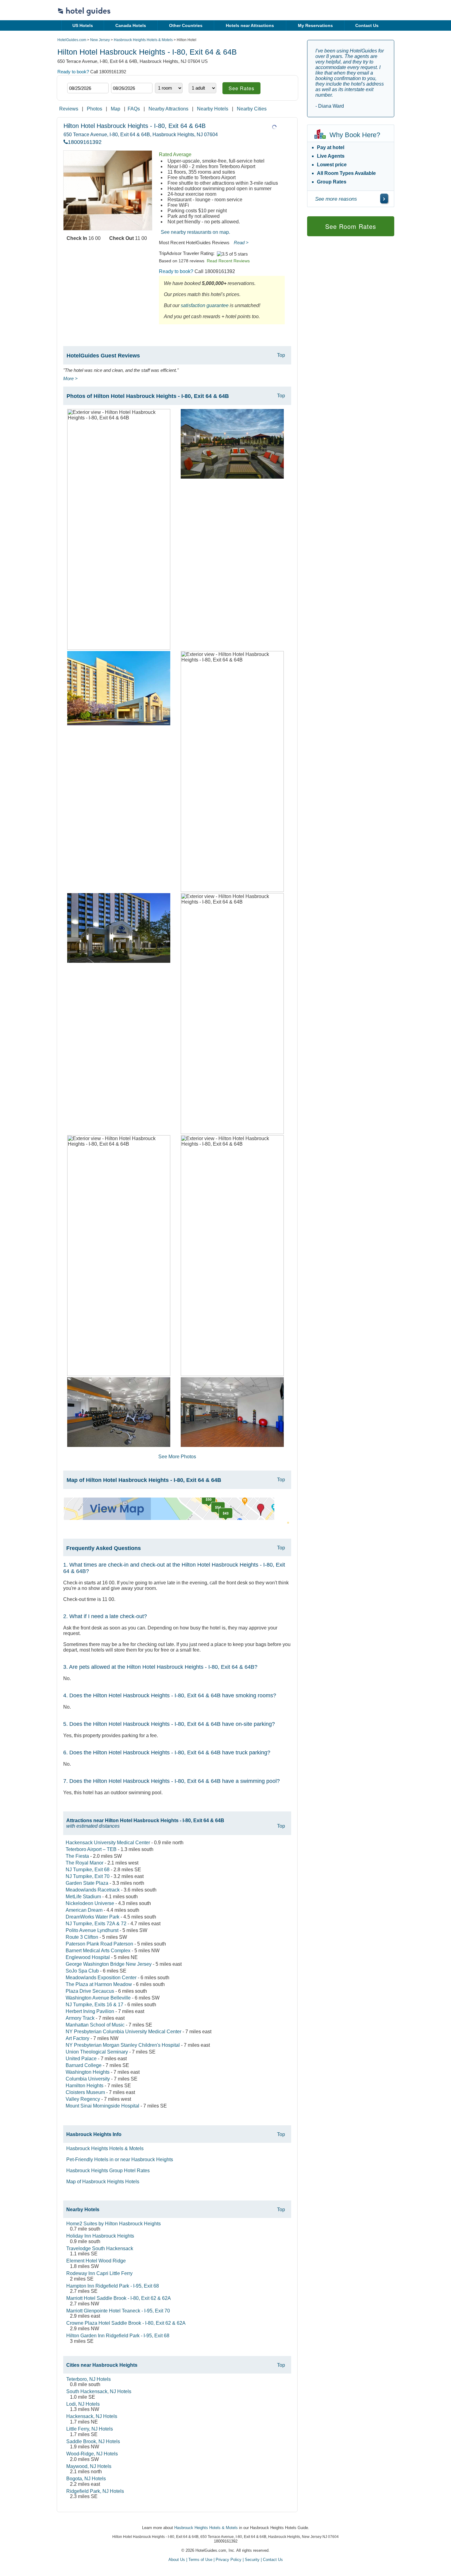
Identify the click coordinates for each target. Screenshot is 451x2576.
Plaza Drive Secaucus (90, 1991)
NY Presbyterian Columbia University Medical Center (123, 2032)
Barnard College (84, 2065)
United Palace (81, 2059)
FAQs (134, 109)
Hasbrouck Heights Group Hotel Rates (108, 2171)
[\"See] (384, 199)
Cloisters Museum (85, 2092)
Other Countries (186, 25)
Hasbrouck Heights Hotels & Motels (143, 40)
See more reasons (336, 199)
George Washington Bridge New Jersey (109, 1964)
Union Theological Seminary (97, 2052)
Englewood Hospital (88, 1957)
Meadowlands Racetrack (93, 1890)
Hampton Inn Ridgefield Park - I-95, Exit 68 (113, 2286)
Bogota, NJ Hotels (86, 2479)
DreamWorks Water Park (93, 1917)
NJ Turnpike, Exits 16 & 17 (94, 2005)
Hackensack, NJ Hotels (92, 2416)
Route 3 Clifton (82, 1937)
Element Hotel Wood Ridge (96, 2261)
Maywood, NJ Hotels (89, 2466)
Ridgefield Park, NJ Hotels (95, 2491)
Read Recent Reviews (228, 261)
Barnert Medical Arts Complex (98, 1951)
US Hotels (83, 25)
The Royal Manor (85, 1863)
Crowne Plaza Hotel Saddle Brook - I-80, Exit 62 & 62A (126, 2323)
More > (70, 378)
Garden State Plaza (87, 1883)
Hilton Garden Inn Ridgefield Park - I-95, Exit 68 (118, 2336)
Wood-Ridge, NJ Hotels (92, 2454)
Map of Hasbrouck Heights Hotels (103, 2182)
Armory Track (80, 2018)
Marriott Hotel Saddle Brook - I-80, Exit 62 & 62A (119, 2298)
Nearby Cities (252, 109)
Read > (241, 243)
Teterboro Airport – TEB (91, 1849)
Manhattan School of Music (95, 2025)
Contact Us (367, 25)
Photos (94, 109)
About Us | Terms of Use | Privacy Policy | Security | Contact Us (226, 2560)
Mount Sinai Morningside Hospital (102, 2106)
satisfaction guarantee (205, 305)
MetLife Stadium (83, 1897)
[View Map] (169, 1518)
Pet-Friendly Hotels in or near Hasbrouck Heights (120, 2160)
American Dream (84, 1910)
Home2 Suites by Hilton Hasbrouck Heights (114, 2224)
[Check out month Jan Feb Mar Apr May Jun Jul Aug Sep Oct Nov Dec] (120, 77)
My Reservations (315, 25)
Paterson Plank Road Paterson (99, 1944)
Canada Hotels (131, 25)
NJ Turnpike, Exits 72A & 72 (96, 1924)
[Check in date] (88, 88)
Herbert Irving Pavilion (90, 2011)
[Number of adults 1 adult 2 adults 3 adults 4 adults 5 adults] (202, 88)
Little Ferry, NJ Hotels (90, 2429)
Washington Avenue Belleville (98, 1998)
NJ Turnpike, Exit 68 (88, 1870)
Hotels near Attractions (250, 25)
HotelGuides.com (72, 40)
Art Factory (77, 2038)
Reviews (69, 109)
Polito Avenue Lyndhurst (92, 1930)
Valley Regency (83, 2099)
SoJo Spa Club (82, 1971)
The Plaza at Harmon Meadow (99, 1984)
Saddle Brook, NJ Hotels (93, 2441)
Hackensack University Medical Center (108, 1843)
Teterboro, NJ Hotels (89, 2379)
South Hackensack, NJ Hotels (99, 2391)
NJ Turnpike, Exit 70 (88, 1876)
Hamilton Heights (85, 2086)
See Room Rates (351, 226)
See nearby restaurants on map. (195, 232)
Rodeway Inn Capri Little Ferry (99, 2273)
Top (281, 355)
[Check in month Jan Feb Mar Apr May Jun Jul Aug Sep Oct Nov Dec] (77, 77)
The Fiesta (77, 1856)
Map (116, 109)
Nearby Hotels (213, 109)
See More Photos (177, 1457)
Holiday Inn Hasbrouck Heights (100, 2236)
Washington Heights (88, 2072)
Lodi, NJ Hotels (83, 2404)
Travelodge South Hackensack (100, 2248)
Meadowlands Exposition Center (101, 1978)
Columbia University (88, 2079)
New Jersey (100, 40)
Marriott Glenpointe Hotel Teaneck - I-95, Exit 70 (118, 2311)
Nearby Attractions (168, 109)
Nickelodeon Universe (90, 1903)
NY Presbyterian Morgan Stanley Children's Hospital (123, 2045)
